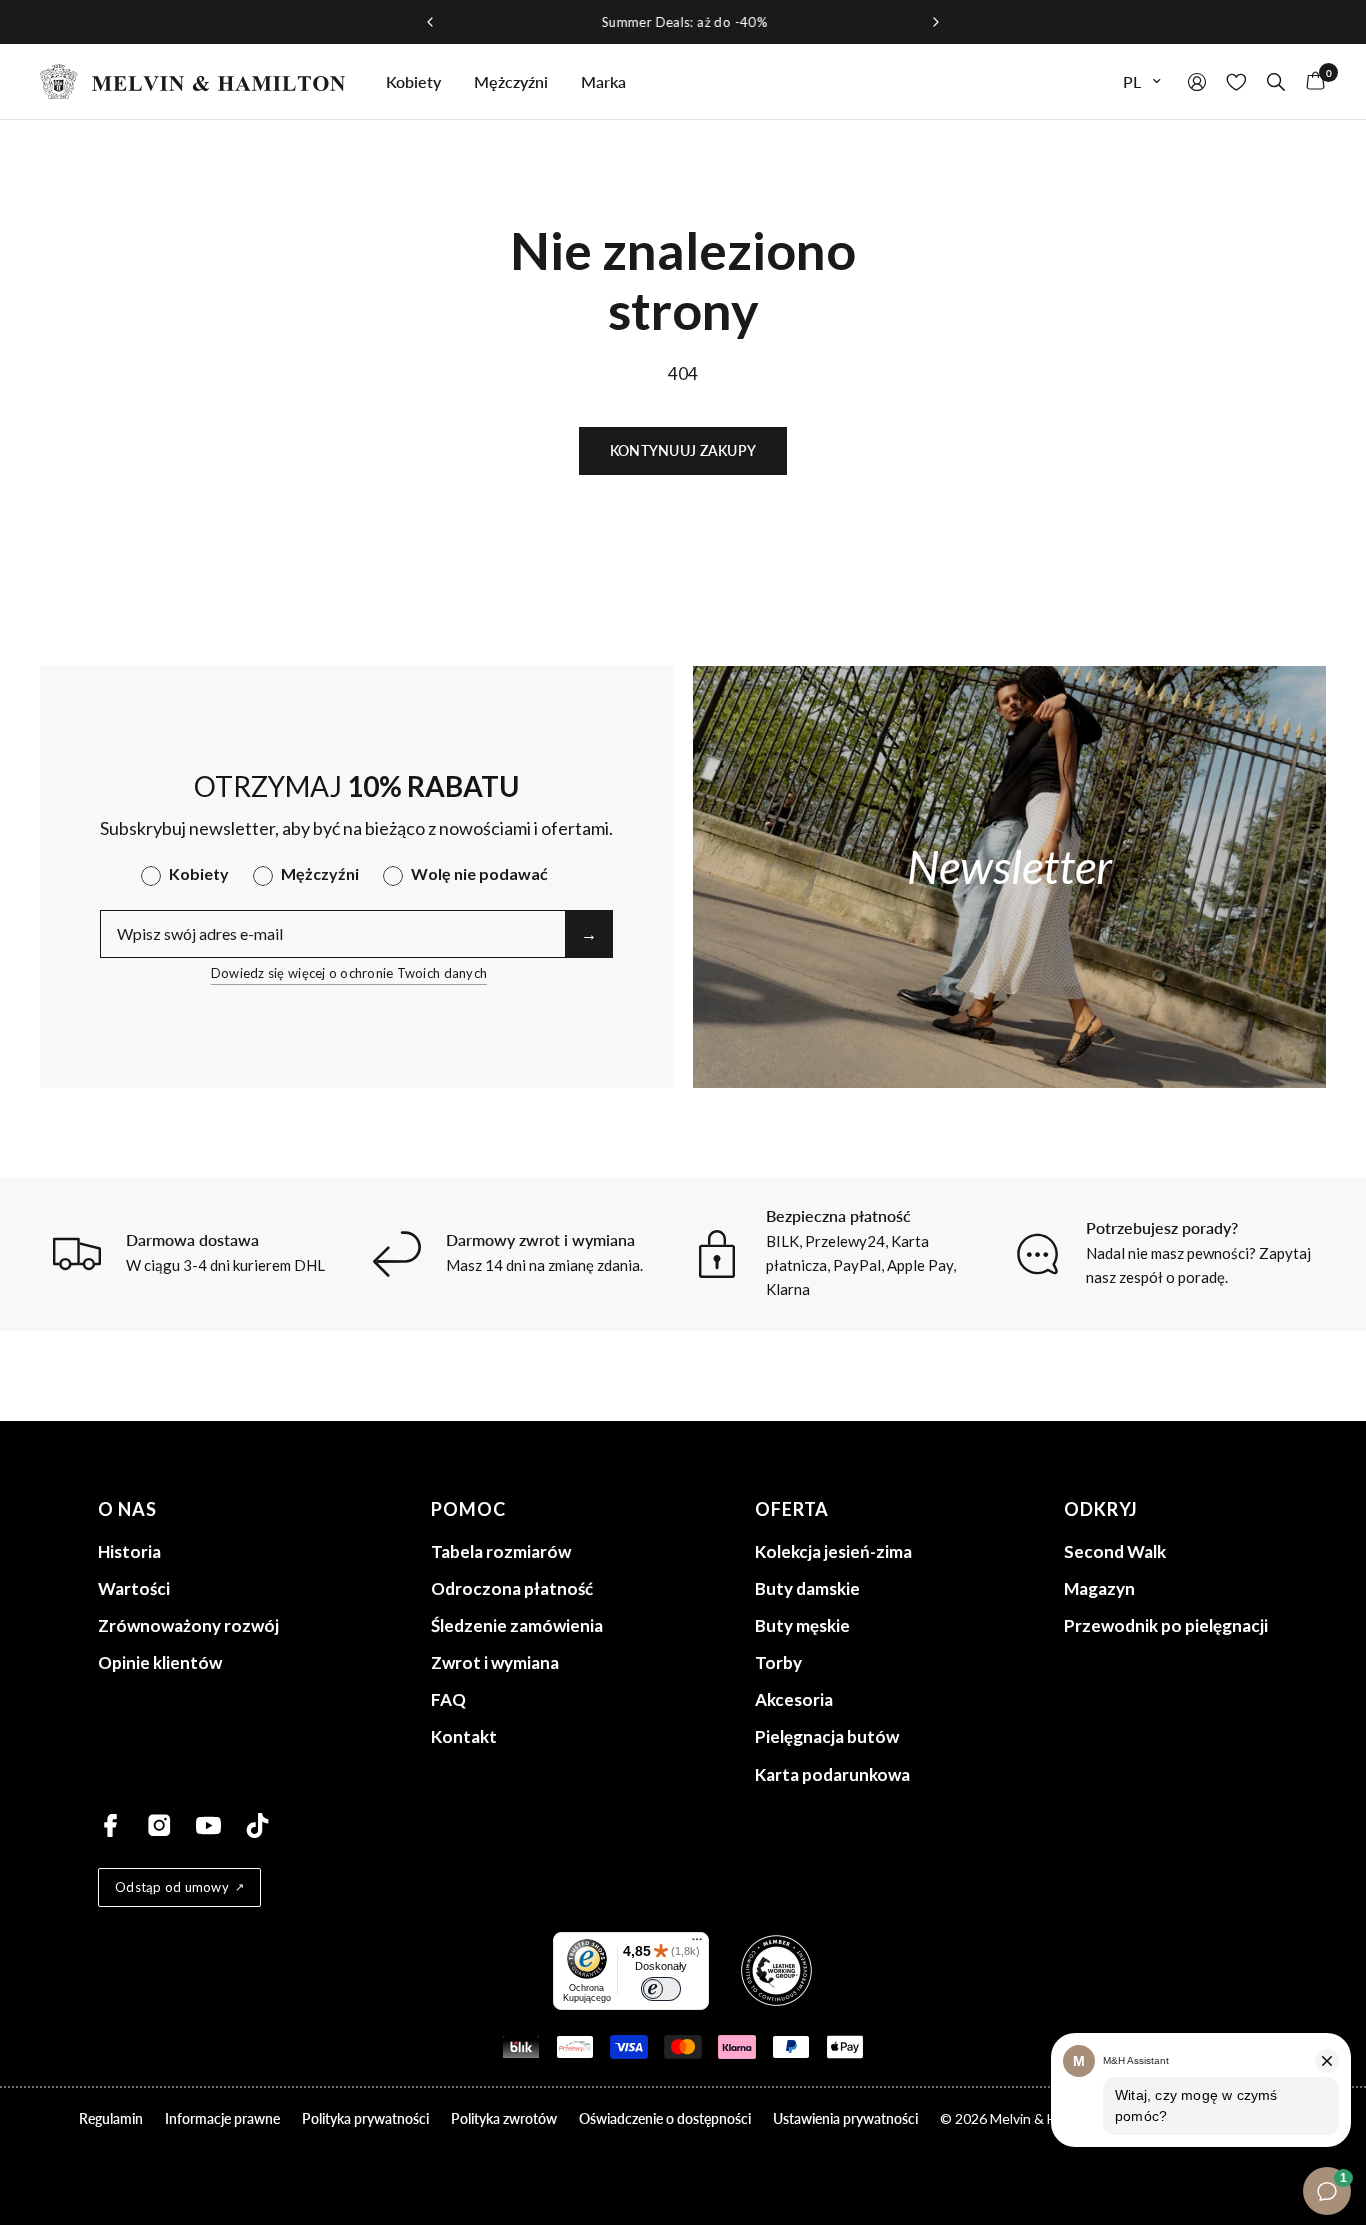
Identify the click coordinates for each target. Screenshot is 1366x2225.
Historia (129, 1551)
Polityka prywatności (365, 2118)
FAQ (448, 1699)
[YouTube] (208, 1825)
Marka (603, 81)
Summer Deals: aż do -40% (683, 22)
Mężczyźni (511, 81)
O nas (127, 1509)
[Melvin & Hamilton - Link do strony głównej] (193, 81)
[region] (683, 22)
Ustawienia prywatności (845, 2118)
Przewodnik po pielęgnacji (1166, 1625)
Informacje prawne (222, 2118)
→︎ (589, 933)
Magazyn (1099, 1588)
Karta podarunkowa (832, 1774)
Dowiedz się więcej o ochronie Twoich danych (349, 973)
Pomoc (468, 1509)
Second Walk (1115, 1551)
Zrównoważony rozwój (188, 1625)
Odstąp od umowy (172, 1887)
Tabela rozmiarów (501, 1551)
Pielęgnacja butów (827, 1736)
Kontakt (464, 1736)
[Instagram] (159, 1825)
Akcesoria (794, 1699)
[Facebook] (110, 1825)
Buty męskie (802, 1625)
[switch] (661, 1989)
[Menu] (697, 1944)
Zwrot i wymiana (495, 1662)
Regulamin (111, 2118)
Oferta (792, 1509)
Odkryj (1101, 1509)
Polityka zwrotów (504, 2118)
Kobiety (413, 81)
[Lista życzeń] (1236, 81)
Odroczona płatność (512, 1588)
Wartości (134, 1588)
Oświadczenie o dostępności (665, 2118)
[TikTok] (257, 1825)
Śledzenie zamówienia (517, 1625)
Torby (778, 1662)
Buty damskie (807, 1588)
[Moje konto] (1197, 81)
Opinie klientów (160, 1662)
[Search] (1276, 81)
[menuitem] (413, 82)
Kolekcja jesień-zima (833, 1551)
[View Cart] (1310, 81)
